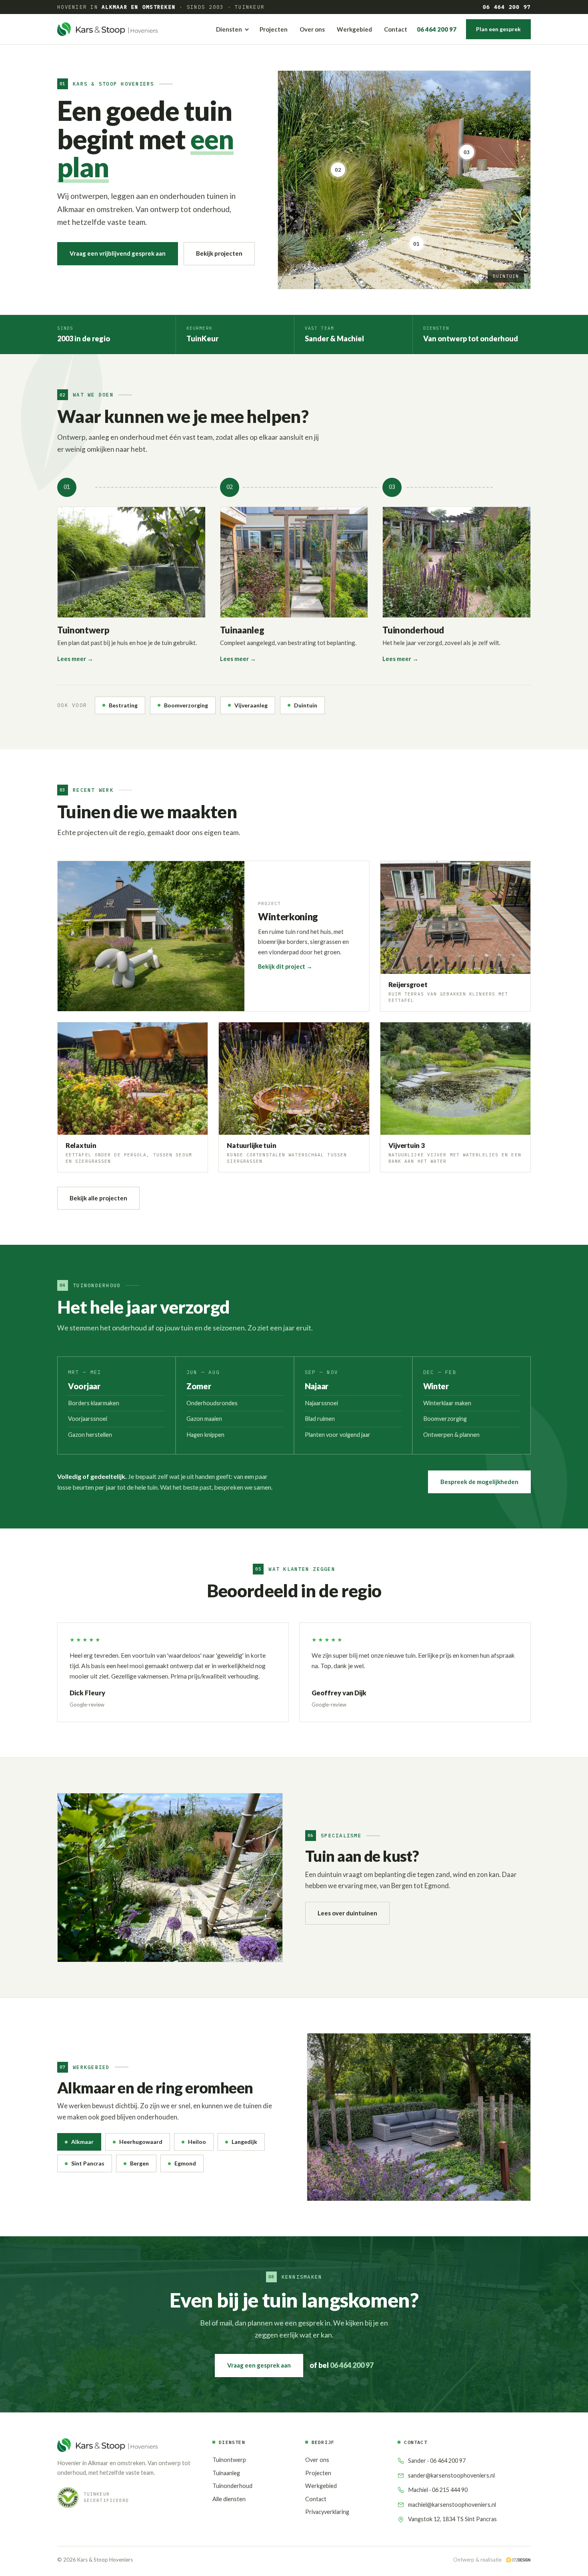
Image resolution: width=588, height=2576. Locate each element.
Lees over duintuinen (347, 1913)
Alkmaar (82, 2142)
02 (338, 168)
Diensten (229, 29)
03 (467, 150)
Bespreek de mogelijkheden (479, 1482)
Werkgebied (354, 29)
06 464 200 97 (507, 7)
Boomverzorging (186, 705)
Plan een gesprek (498, 29)
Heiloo (197, 2142)
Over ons (312, 29)
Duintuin (306, 705)
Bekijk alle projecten (98, 1198)
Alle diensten (229, 2499)
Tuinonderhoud (232, 2486)
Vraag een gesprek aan (259, 2365)
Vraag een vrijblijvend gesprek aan (118, 253)
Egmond (185, 2163)
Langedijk (244, 2142)
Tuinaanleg (226, 2473)
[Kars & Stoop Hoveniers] (107, 29)
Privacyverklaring (327, 2512)
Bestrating (123, 705)
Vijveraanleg (251, 705)
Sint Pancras (88, 2163)
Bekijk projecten (219, 253)
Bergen (139, 2163)
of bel (342, 2365)
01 (416, 242)
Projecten (274, 29)
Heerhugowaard (141, 2142)
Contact (396, 29)
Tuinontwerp (229, 2460)
